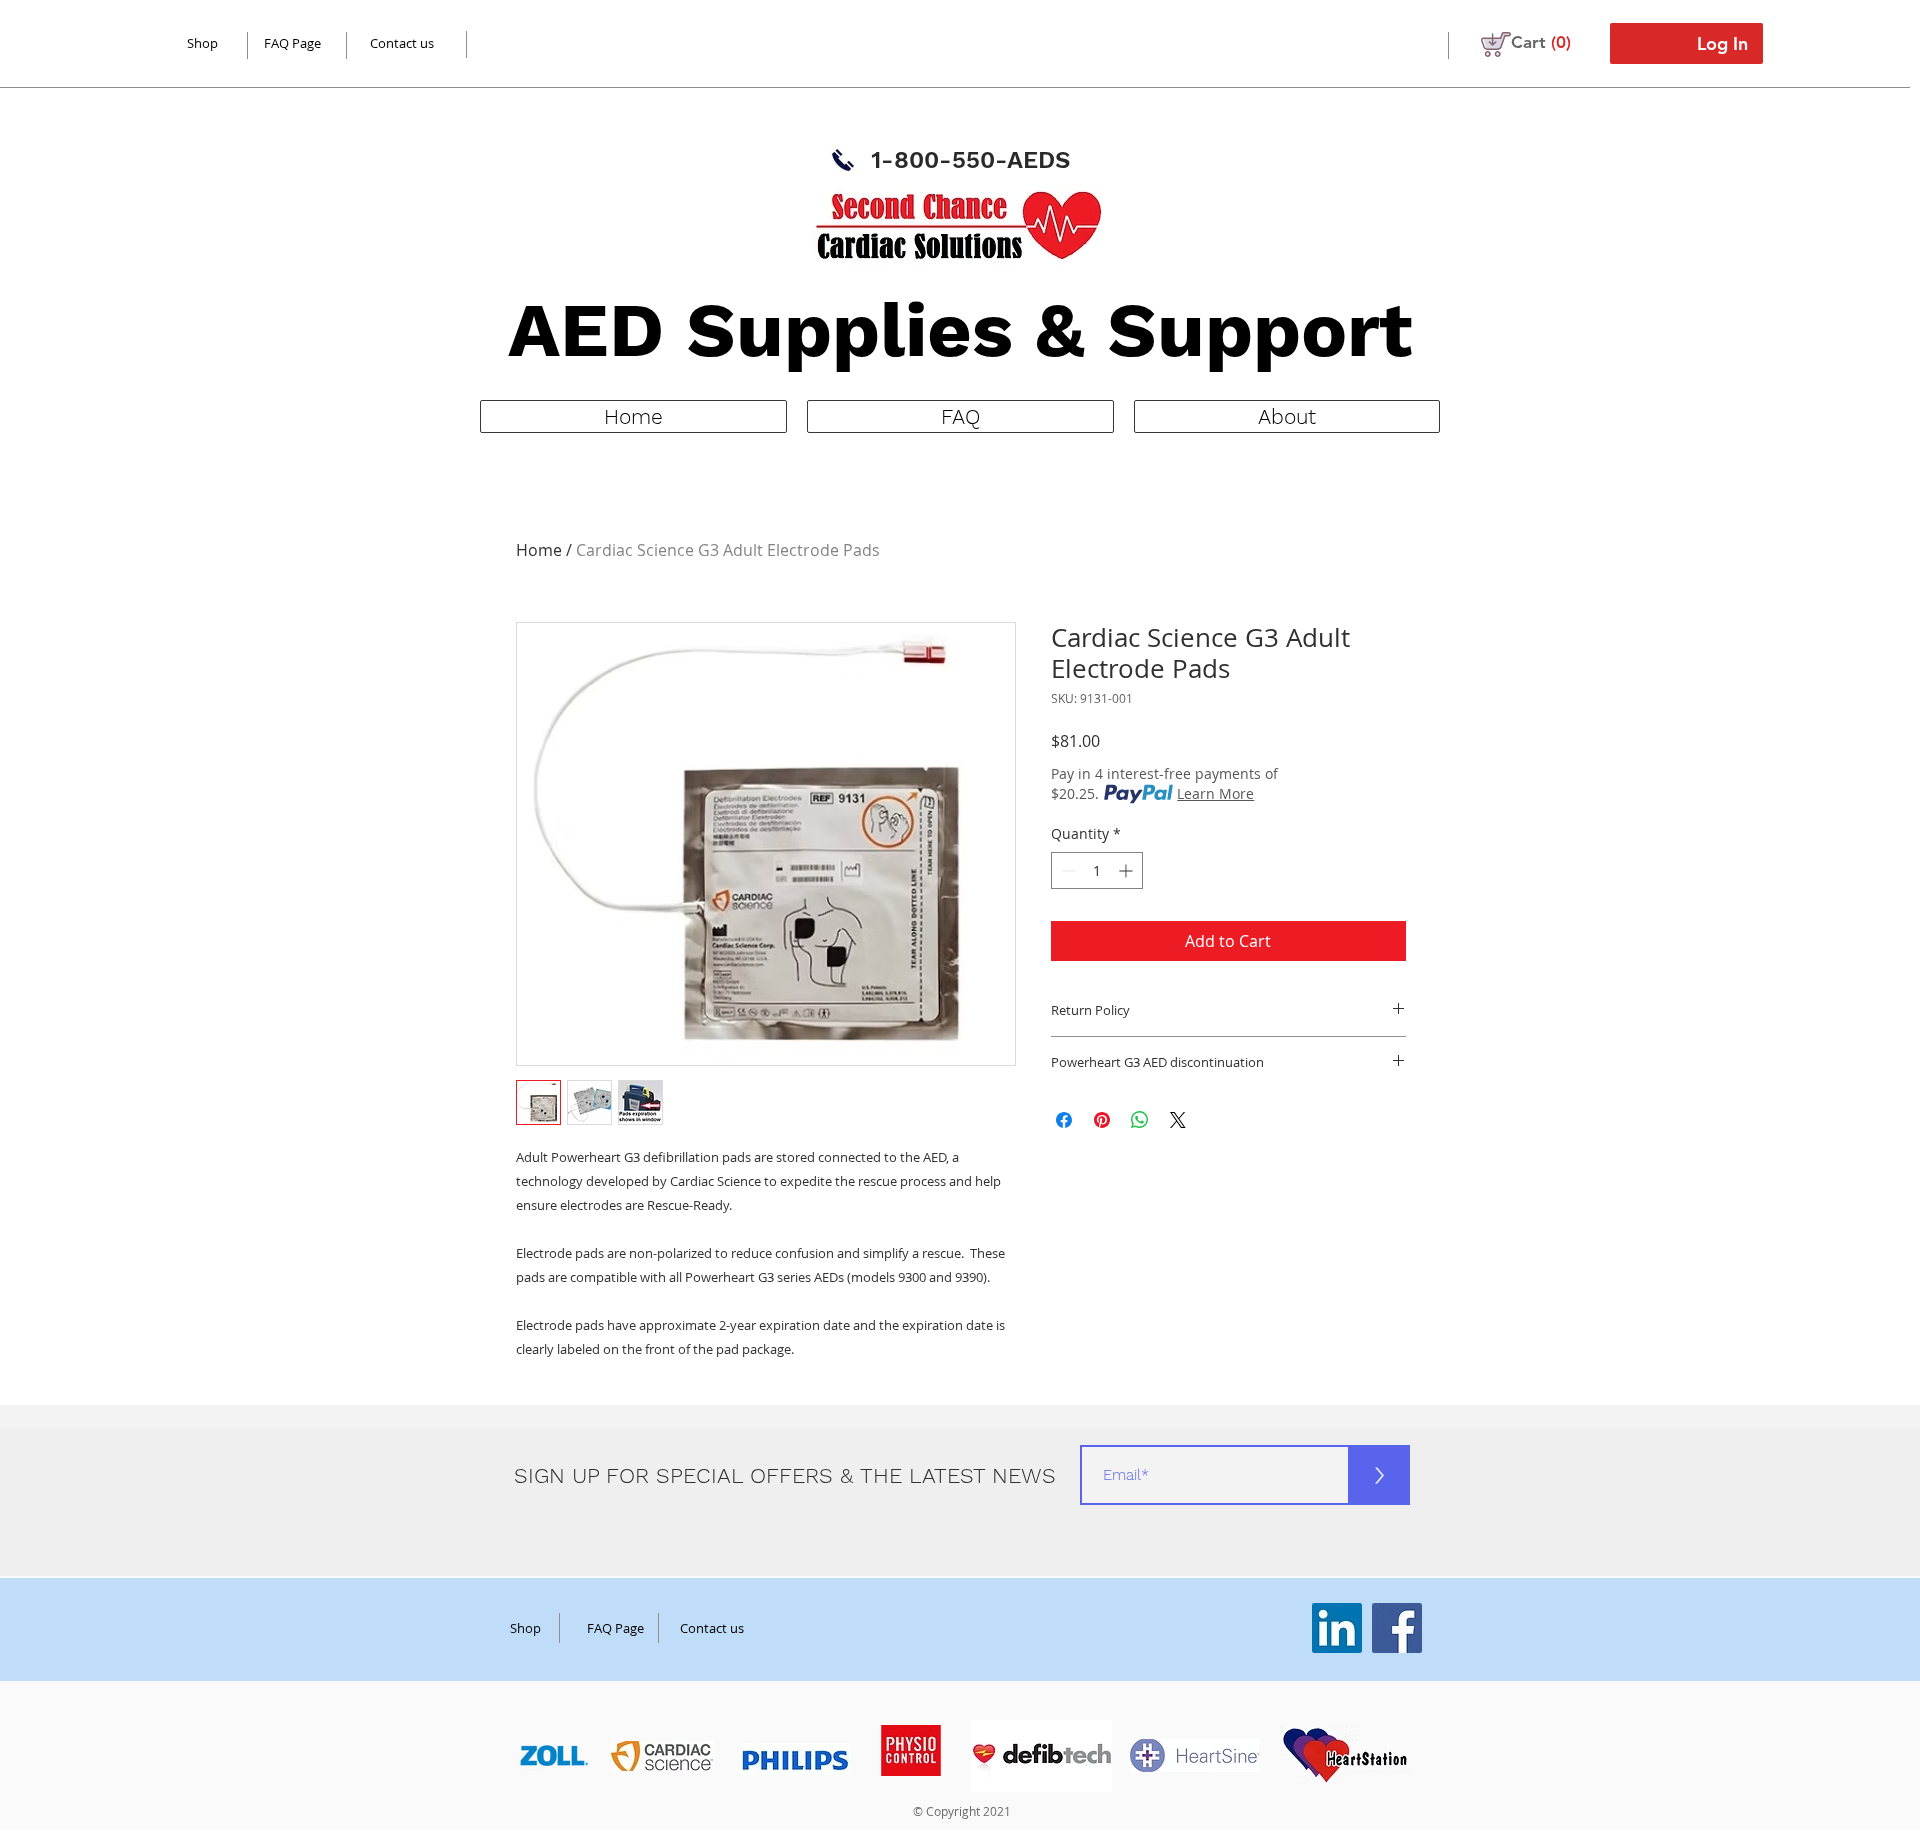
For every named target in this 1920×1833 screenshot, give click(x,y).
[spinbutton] (1097, 870)
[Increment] (1127, 870)
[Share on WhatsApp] (1140, 1120)
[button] (1541, 42)
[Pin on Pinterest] (1102, 1120)
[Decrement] (1066, 870)
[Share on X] (1178, 1120)
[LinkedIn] (1337, 1628)
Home (539, 550)
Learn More (1215, 793)
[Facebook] (1397, 1628)
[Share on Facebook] (1064, 1120)
